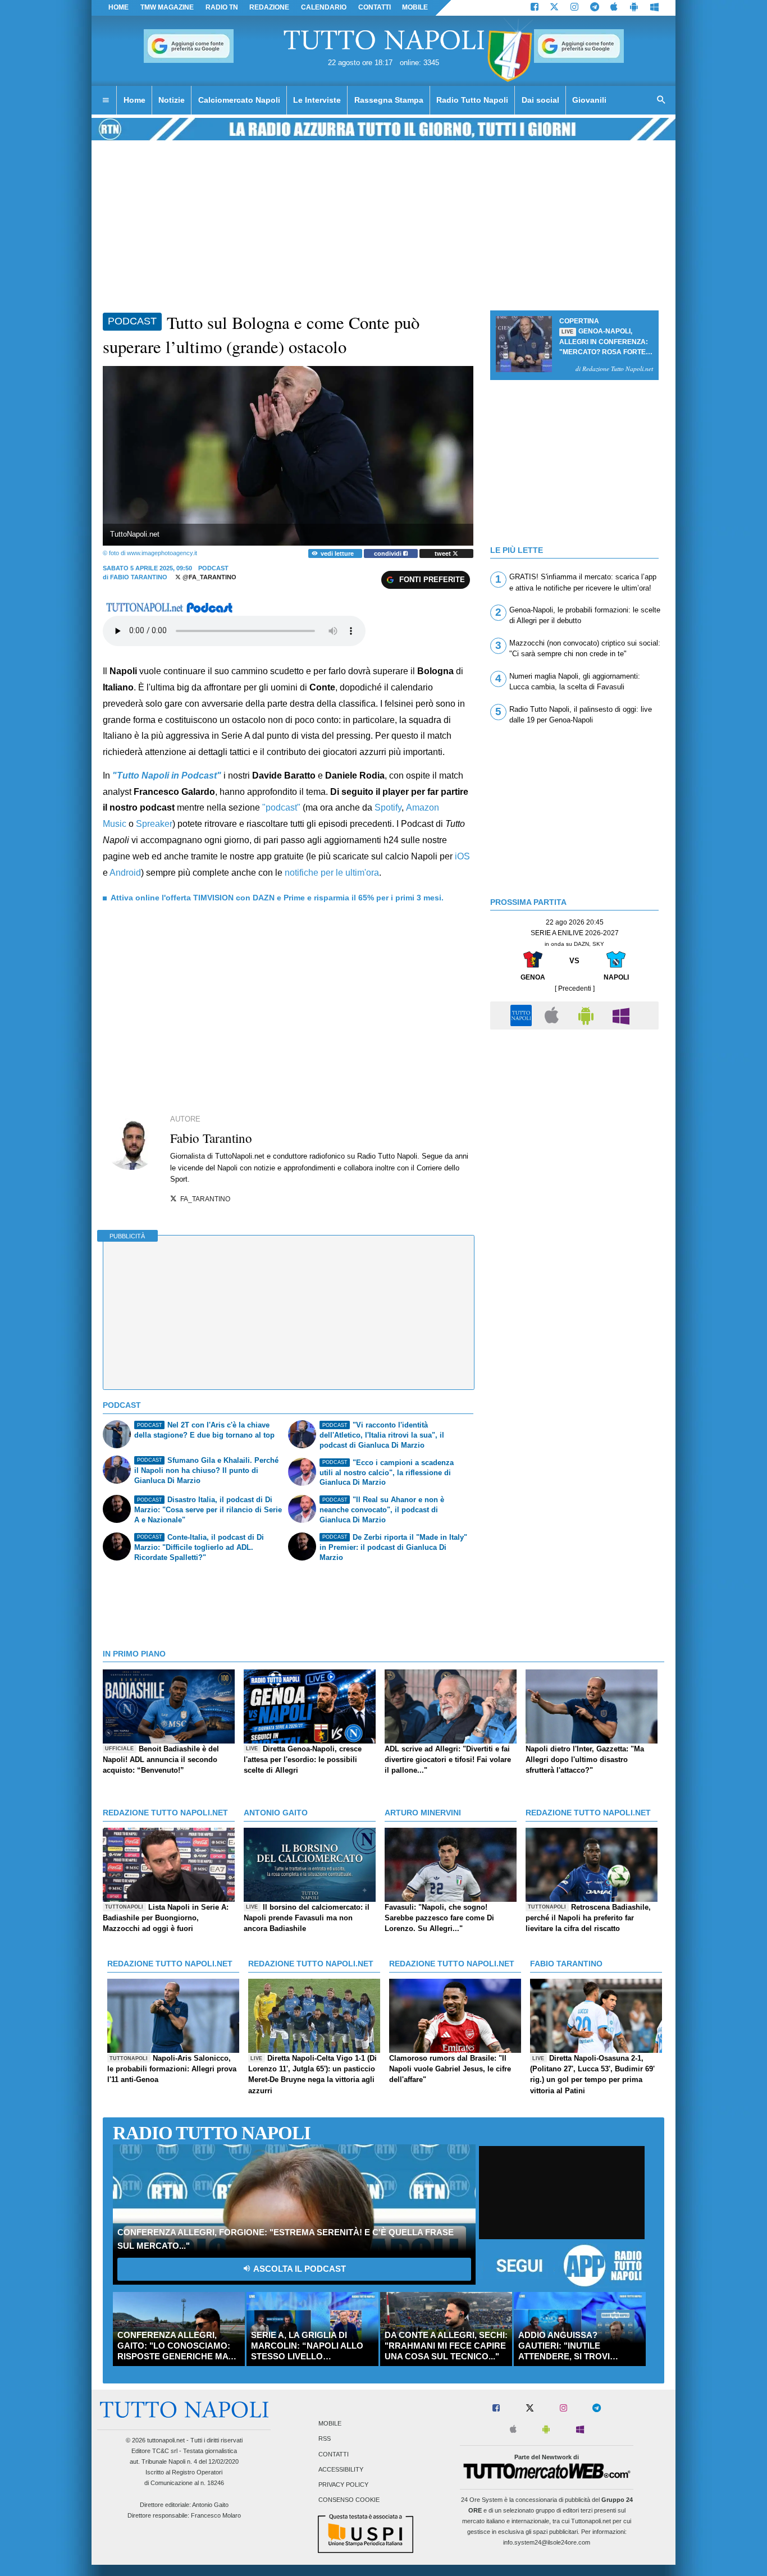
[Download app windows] (654, 8)
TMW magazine (167, 7)
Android (125, 873)
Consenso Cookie (349, 2500)
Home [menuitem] (134, 100)
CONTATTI (375, 7)
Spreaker (154, 824)
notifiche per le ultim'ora (332, 873)
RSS (325, 2439)
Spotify (388, 807)
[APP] (523, 1015)
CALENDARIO (324, 7)
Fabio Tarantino (139, 577)
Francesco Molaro (216, 2515)
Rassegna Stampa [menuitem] (389, 100)
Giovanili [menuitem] (589, 100)
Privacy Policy (343, 2485)
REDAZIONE (269, 7)
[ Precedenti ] (575, 989)
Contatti (334, 2454)
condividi (389, 553)
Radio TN (222, 7)
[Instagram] (574, 8)
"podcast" (281, 807)
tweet (444, 553)
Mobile (330, 2424)
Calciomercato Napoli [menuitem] (239, 100)
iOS (462, 856)
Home (118, 7)
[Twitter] (554, 8)
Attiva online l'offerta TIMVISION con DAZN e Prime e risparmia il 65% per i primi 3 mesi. (277, 898)
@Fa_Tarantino (209, 577)
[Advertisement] (574, 1114)
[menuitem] (106, 100)
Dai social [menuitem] (540, 100)
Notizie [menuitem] (172, 100)
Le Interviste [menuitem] (317, 100)
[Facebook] (535, 8)
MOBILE (415, 7)
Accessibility (341, 2469)
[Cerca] (661, 100)
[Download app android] (634, 8)
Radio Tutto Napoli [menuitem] (472, 100)
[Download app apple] (615, 8)
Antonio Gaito (210, 2505)
